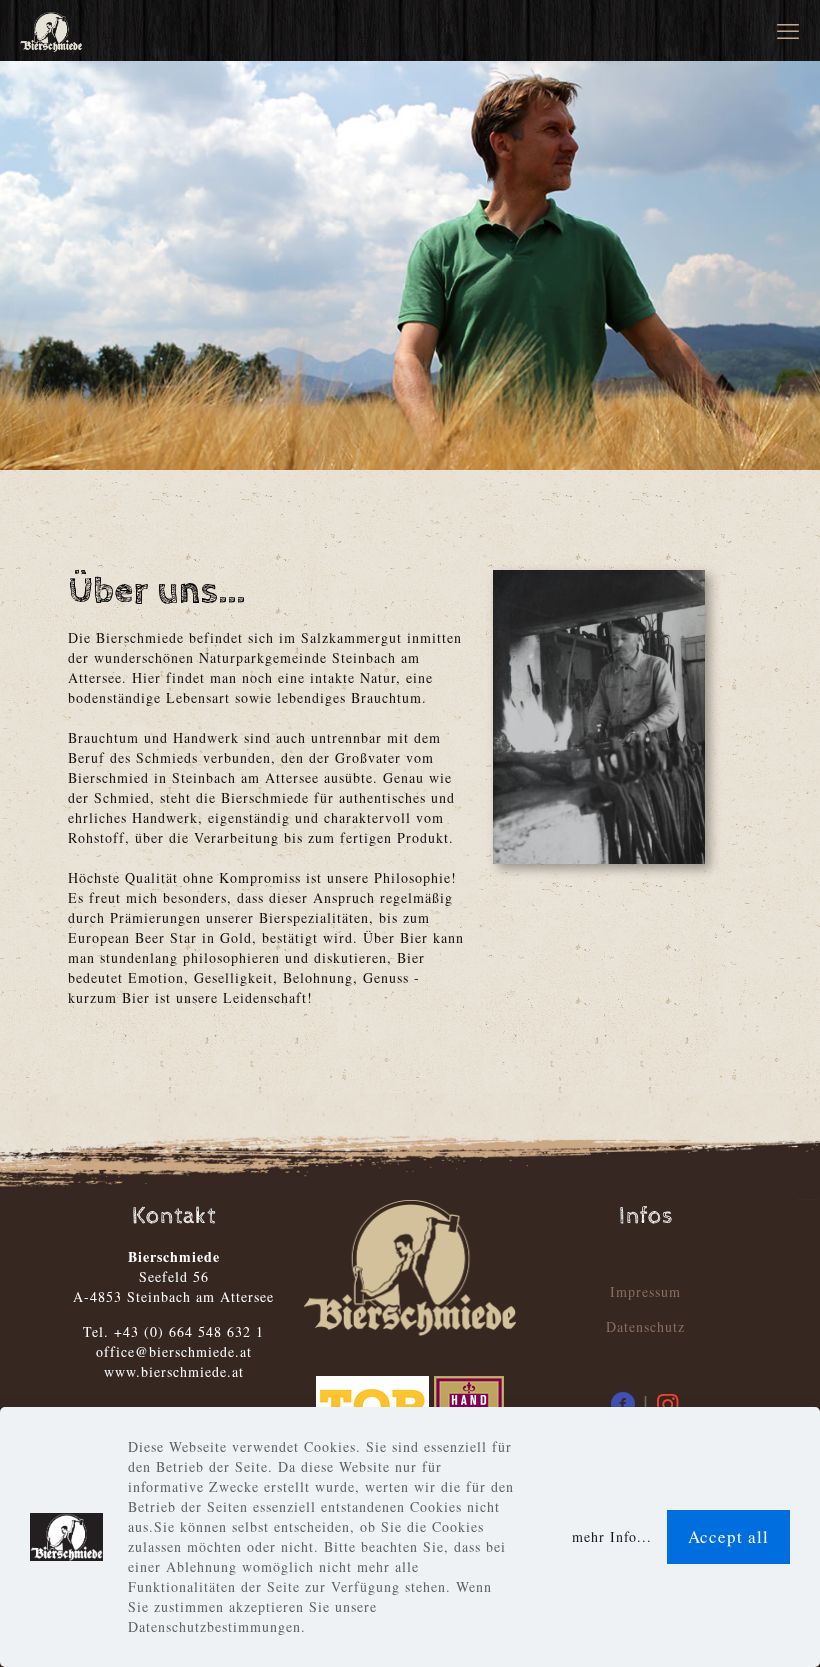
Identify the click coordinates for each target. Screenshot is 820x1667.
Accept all (728, 1536)
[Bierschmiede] (51, 30)
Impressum (645, 1291)
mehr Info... (612, 1536)
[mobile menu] (788, 30)
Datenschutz (645, 1326)
